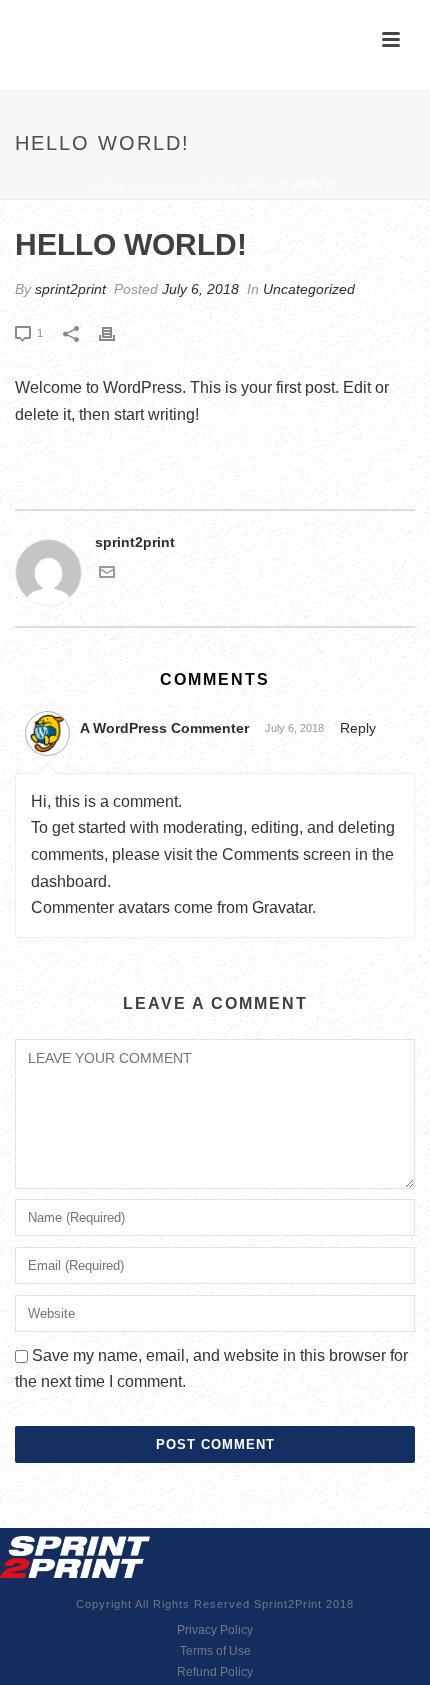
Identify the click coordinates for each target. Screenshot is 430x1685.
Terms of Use (215, 1651)
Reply (358, 728)
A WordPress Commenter (164, 728)
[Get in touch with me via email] (107, 575)
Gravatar (282, 907)
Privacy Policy (215, 1630)
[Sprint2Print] (75, 1556)
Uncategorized (187, 185)
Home (109, 185)
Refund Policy (215, 1672)
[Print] (117, 332)
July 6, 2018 (200, 289)
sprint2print (70, 289)
